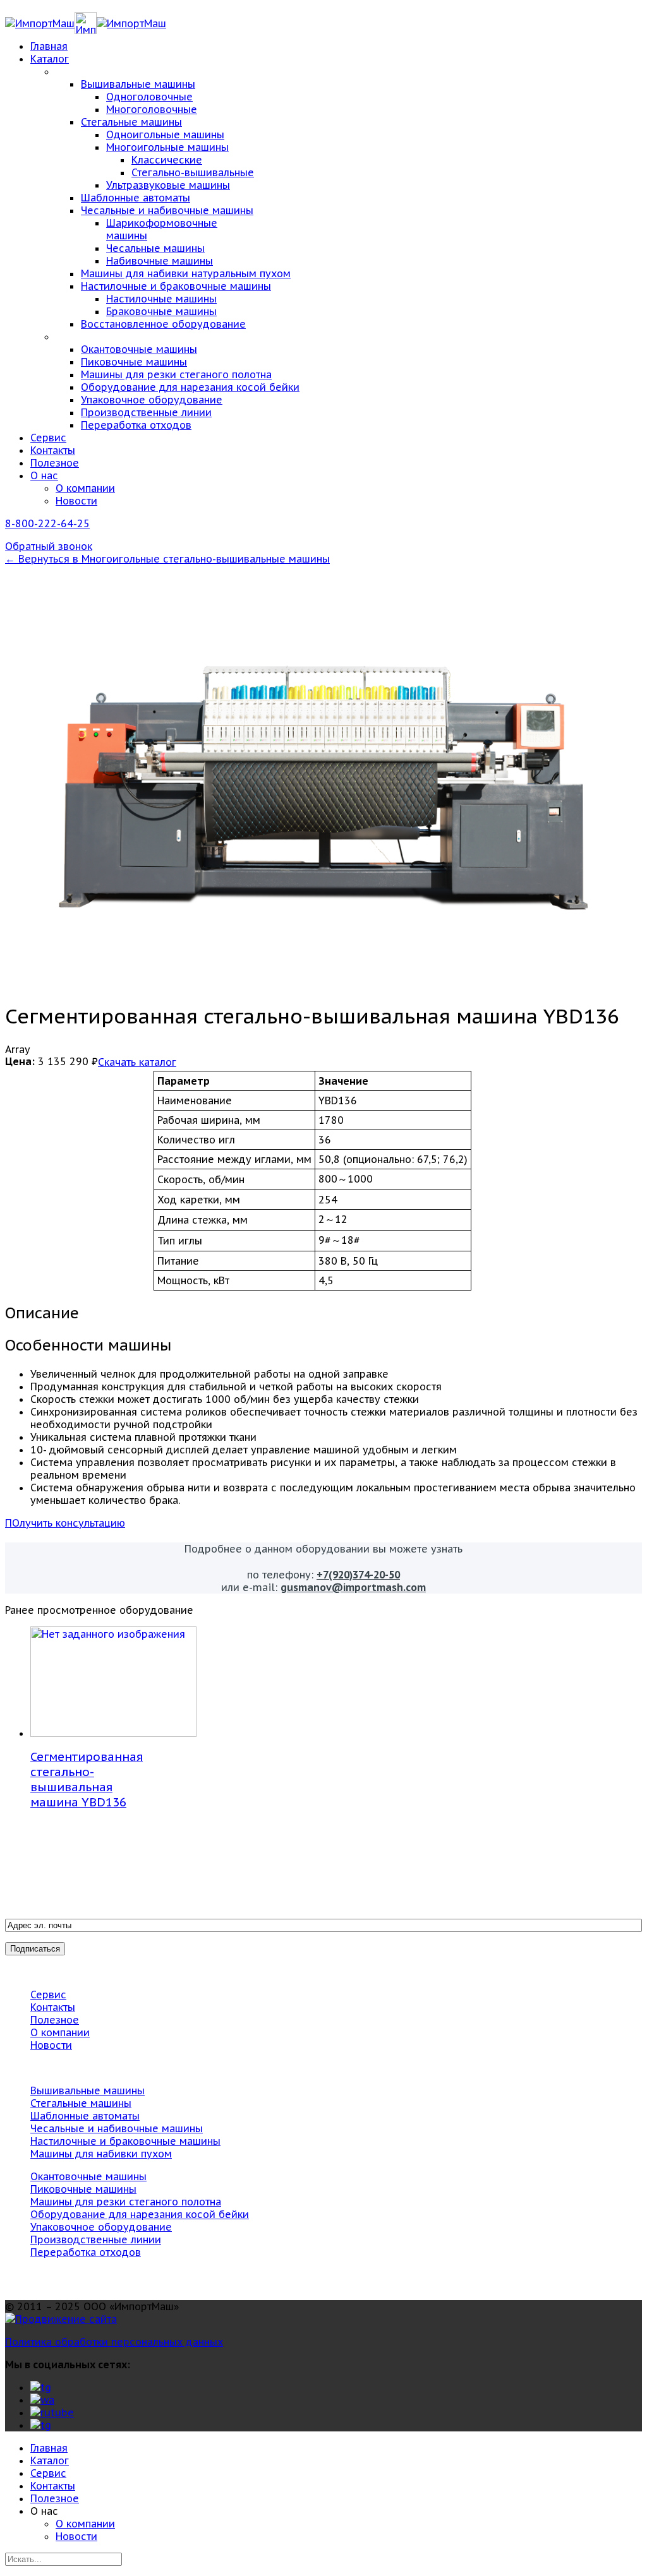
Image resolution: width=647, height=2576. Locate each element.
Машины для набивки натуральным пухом (186, 273)
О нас (44, 475)
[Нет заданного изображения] (323, 986)
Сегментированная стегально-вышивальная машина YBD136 (87, 1779)
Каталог (50, 59)
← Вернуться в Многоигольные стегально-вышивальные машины (167, 559)
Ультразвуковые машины (168, 185)
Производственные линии (146, 412)
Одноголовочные (149, 97)
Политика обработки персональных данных (114, 2342)
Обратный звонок (49, 546)
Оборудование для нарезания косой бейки (190, 387)
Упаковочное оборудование (152, 400)
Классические (167, 160)
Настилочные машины (161, 299)
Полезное (55, 463)
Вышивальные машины (138, 84)
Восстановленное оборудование (163, 324)
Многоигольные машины (167, 147)
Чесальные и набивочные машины (167, 210)
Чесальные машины (155, 248)
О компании (85, 488)
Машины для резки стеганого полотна (176, 374)
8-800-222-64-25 (47, 523)
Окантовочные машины (139, 349)
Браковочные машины (161, 311)
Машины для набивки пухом (101, 2154)
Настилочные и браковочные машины (176, 286)
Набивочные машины (160, 261)
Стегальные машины (131, 122)
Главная (49, 46)
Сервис (48, 438)
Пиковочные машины (134, 362)
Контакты (53, 450)
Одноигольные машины (165, 134)
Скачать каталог (137, 1062)
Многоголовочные (152, 109)
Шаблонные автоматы (136, 198)
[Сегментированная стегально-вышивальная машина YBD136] (113, 1733)
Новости (76, 501)
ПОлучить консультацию (65, 1523)
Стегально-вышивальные (193, 172)
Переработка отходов (136, 425)
